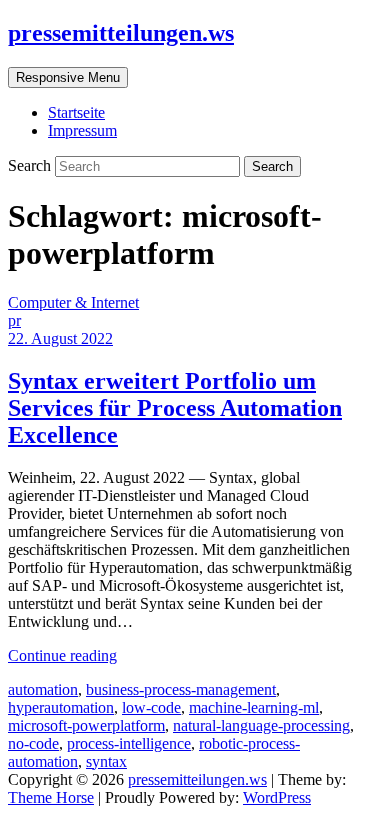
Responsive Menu (68, 77)
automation (43, 689)
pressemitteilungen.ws (121, 33)
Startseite (76, 112)
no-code (33, 743)
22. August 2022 (60, 338)
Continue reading (62, 655)
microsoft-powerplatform (86, 725)
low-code (151, 707)
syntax (106, 761)
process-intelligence (129, 743)
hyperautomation (61, 707)
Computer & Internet (73, 302)
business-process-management (181, 689)
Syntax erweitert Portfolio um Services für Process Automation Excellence (175, 408)
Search (31, 165)
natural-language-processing (261, 725)
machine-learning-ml (254, 707)
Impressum (82, 130)
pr (14, 320)
